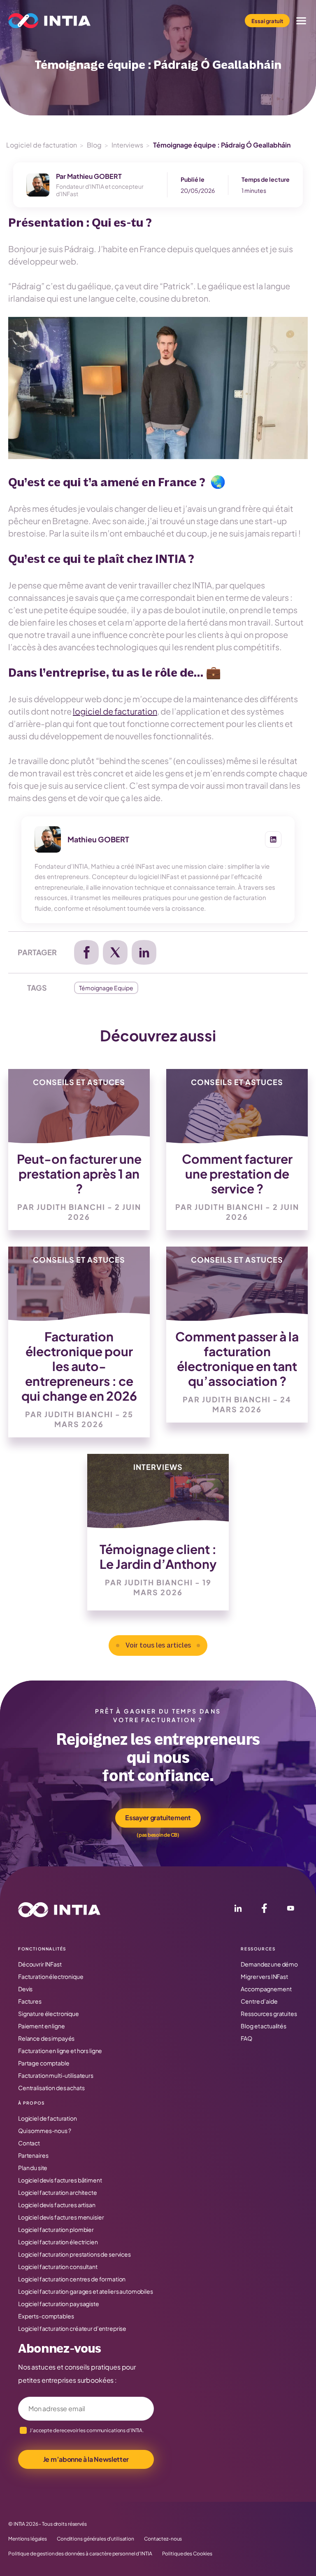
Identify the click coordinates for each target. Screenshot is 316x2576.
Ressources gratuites (269, 2013)
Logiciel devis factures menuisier (61, 2217)
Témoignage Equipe (106, 988)
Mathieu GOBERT (94, 176)
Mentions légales (28, 2539)
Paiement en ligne (42, 2026)
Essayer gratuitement (158, 1818)
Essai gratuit (267, 21)
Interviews (127, 145)
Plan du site (33, 2168)
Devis (25, 1989)
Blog (94, 145)
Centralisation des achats (51, 2088)
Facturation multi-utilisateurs (56, 2075)
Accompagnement (266, 1989)
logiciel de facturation (115, 711)
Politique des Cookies (187, 2554)
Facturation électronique (51, 1976)
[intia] (49, 21)
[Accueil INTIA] (59, 1910)
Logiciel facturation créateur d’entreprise (72, 2328)
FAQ (246, 2038)
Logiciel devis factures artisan (57, 2205)
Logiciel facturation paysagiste (59, 2304)
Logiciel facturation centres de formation (72, 2279)
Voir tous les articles (158, 1645)
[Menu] (301, 21)
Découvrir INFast (40, 1964)
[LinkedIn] (238, 1910)
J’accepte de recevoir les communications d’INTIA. (87, 2430)
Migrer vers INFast (264, 1976)
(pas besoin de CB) (158, 1835)
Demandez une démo (269, 1964)
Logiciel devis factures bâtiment (60, 2180)
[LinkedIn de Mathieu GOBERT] (273, 839)
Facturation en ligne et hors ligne (60, 2051)
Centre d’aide (259, 2001)
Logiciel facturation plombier (56, 2229)
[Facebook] (264, 1910)
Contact (29, 2143)
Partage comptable (44, 2063)
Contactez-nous (163, 2539)
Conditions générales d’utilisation (95, 2539)
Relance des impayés (46, 2038)
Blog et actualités (263, 2026)
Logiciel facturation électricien (58, 2242)
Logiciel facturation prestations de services (74, 2254)
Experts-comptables (46, 2316)
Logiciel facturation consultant (58, 2267)
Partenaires (33, 2155)
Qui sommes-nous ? (45, 2131)
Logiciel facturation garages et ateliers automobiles (86, 2291)
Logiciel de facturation (42, 145)
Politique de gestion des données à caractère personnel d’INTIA (80, 2554)
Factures (30, 2001)
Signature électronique (49, 2013)
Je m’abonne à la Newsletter (86, 2459)
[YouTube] (290, 1910)
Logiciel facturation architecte (58, 2192)
